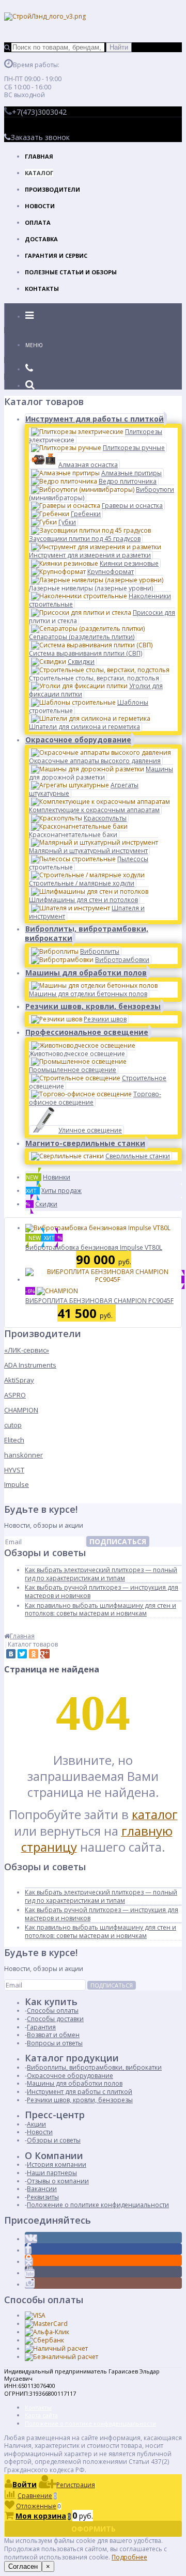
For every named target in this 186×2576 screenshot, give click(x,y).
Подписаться (118, 1541)
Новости (40, 206)
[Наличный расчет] (56, 2348)
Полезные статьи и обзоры (71, 272)
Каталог (39, 173)
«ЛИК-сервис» (27, 1350)
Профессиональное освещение (87, 1032)
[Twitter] (22, 1654)
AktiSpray (19, 1380)
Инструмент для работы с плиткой (95, 419)
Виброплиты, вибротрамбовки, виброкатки (87, 933)
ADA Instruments (30, 1365)
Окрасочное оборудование (78, 740)
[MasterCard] (46, 2324)
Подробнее (129, 2557)
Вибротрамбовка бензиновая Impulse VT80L (94, 1247)
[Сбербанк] (44, 2340)
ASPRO (15, 1395)
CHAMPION (21, 1410)
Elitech (14, 1440)
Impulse (17, 1484)
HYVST (14, 1470)
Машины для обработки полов (86, 973)
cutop (13, 1425)
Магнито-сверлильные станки (85, 1143)
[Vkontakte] (31, 2239)
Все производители (34, 1499)
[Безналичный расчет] (61, 2357)
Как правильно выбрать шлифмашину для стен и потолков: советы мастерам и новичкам (100, 1610)
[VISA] (35, 2315)
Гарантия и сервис (56, 255)
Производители (52, 189)
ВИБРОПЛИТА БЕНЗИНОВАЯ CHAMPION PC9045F (99, 1301)
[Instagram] (30, 2284)
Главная (39, 156)
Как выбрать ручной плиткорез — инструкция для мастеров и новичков (102, 1592)
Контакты (42, 289)
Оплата (38, 222)
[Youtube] (30, 2273)
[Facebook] (28, 2250)
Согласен (23, 2566)
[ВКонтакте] (11, 1654)
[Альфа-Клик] (47, 2332)
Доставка (41, 239)
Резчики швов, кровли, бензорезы (93, 1006)
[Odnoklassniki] (29, 2262)
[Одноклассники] (34, 1654)
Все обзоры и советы (37, 1628)
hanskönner (24, 1455)
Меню (34, 345)
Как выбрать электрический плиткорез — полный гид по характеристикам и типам (101, 1574)
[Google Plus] (45, 1654)
